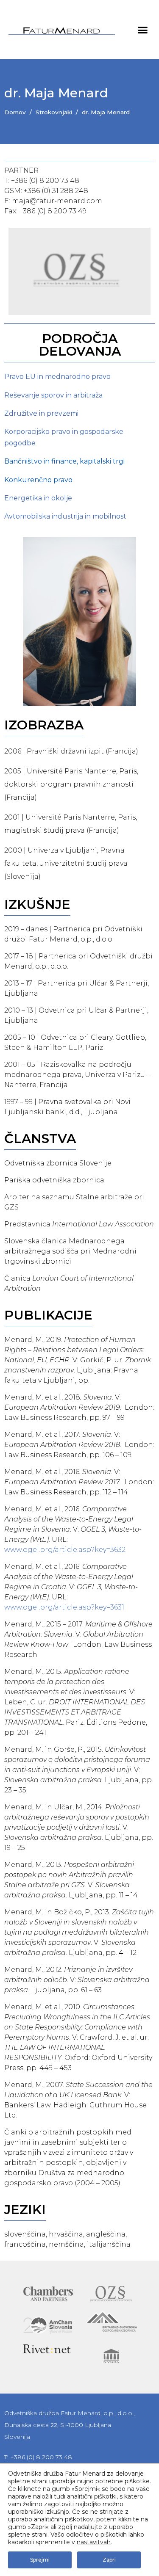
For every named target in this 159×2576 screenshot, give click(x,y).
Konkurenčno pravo (38, 480)
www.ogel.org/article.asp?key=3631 (64, 1607)
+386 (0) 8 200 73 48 (45, 181)
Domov (15, 112)
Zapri (109, 2560)
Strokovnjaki (54, 112)
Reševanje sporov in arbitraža (53, 395)
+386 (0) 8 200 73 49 (53, 211)
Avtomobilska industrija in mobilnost (65, 516)
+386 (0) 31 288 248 (56, 191)
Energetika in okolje (38, 498)
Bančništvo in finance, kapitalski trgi (64, 461)
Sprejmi (40, 2560)
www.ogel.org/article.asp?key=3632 (65, 1550)
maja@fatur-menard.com (57, 201)
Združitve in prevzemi (41, 413)
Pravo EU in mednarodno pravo (57, 377)
